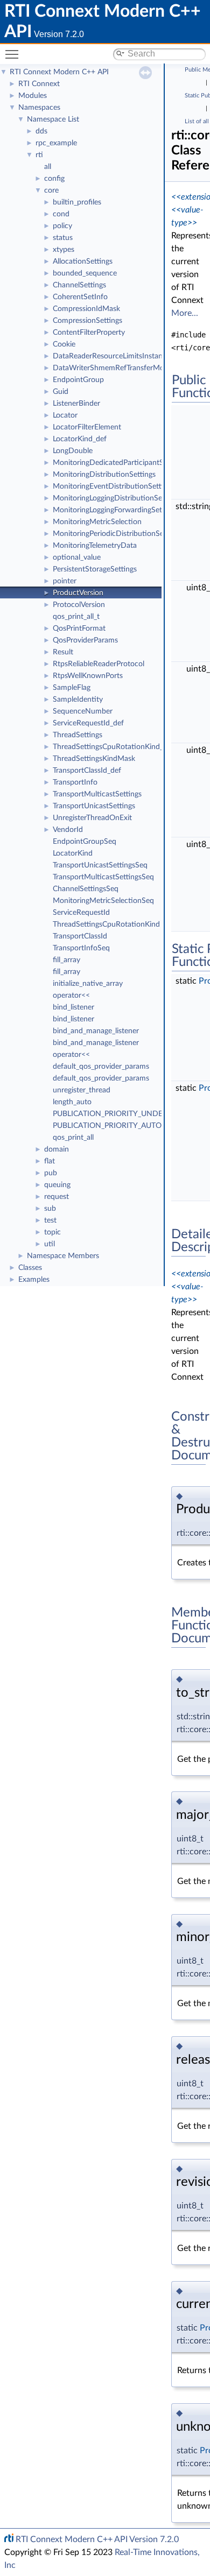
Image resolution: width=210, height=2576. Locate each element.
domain (57, 1149)
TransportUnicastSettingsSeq (100, 865)
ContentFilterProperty (89, 333)
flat (50, 1161)
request (57, 1197)
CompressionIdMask (86, 309)
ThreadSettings (78, 735)
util (50, 1244)
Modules (33, 96)
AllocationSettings (83, 262)
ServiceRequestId (81, 913)
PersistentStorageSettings (95, 569)
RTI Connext (39, 84)
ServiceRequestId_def (88, 723)
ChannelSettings (79, 285)
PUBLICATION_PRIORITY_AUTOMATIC (119, 1126)
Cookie (64, 344)
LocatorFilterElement (87, 427)
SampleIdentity (78, 700)
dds (41, 131)
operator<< (71, 996)
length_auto (72, 1102)
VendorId (68, 830)
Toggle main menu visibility (14, 54)
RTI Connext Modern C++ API (59, 72)
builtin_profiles (77, 202)
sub (50, 1209)
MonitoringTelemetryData (95, 546)
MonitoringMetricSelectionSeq (103, 901)
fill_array (66, 960)
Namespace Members (63, 1256)
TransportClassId (80, 936)
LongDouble (73, 451)
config (54, 179)
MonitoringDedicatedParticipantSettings (119, 463)
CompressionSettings (87, 321)
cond (61, 214)
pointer (65, 581)
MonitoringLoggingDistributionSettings (117, 498)
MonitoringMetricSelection (97, 522)
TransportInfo (75, 782)
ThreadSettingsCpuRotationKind (106, 924)
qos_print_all (73, 1138)
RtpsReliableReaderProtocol (99, 664)
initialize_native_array (88, 984)
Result (63, 652)
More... (185, 313)
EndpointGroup (78, 380)
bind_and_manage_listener (96, 1031)
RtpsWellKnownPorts (88, 676)
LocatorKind (73, 853)
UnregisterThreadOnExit (92, 818)
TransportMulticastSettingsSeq (103, 877)
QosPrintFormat (79, 629)
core (51, 190)
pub (51, 1173)
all (48, 167)
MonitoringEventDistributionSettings (114, 486)
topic (52, 1232)
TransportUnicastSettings (94, 806)
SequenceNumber (83, 711)
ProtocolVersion (79, 605)
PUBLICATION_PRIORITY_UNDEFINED (119, 1114)
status (63, 238)
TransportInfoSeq (81, 948)
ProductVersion (78, 593)
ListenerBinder (76, 404)
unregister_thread (82, 1090)
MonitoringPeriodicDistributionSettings (117, 534)
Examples (34, 1280)
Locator (65, 415)
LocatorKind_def (80, 439)
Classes (30, 1268)
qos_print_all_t (76, 617)
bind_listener (73, 1007)
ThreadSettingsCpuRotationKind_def (113, 747)
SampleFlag (72, 688)
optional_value (77, 557)
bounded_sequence (85, 273)
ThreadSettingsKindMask (94, 759)
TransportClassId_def (87, 771)
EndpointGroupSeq (85, 842)
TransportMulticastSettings (97, 794)
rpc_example (56, 143)
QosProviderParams (85, 640)
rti (39, 155)
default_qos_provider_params (101, 1067)
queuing (57, 1185)
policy (62, 226)
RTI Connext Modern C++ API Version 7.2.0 (97, 2539)
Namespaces (39, 108)
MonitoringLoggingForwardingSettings (115, 510)
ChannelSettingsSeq (86, 889)
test (50, 1220)
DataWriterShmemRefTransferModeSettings (126, 368)
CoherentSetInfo (80, 297)
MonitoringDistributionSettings (104, 475)
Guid (61, 392)
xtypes (64, 250)
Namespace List (53, 119)
